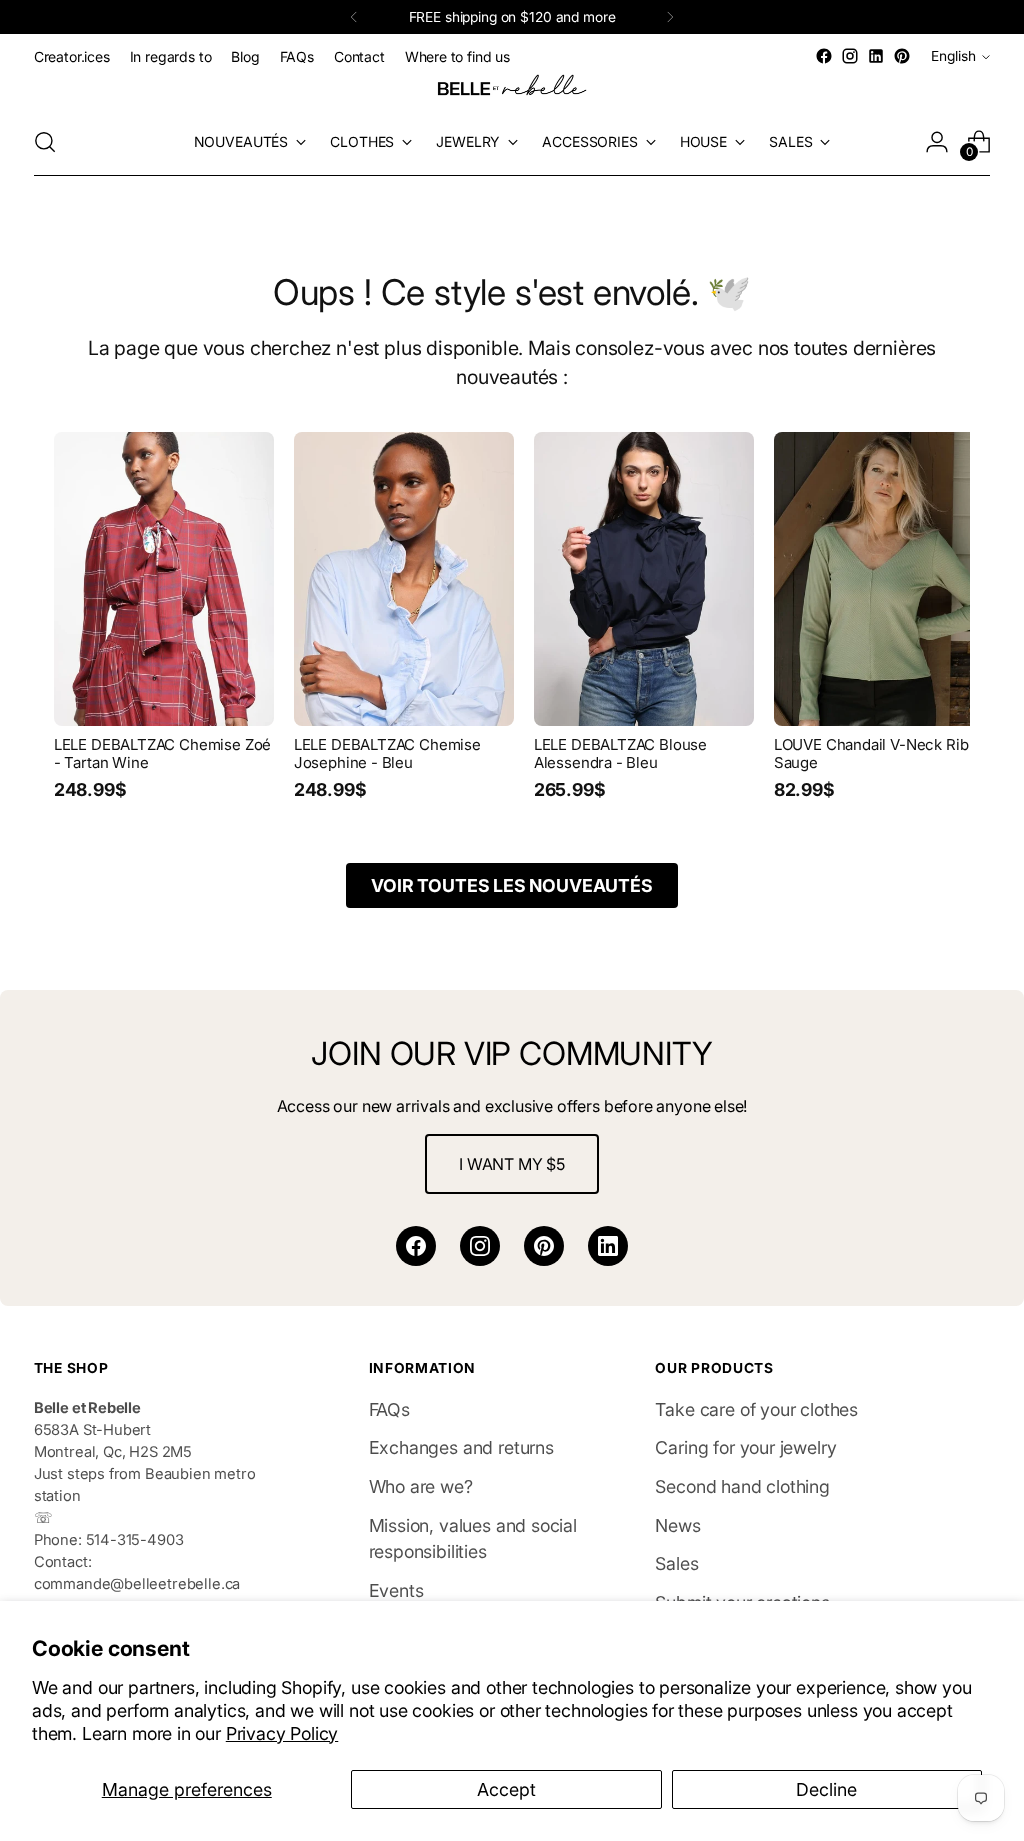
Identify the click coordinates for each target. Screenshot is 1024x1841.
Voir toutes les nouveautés (511, 885)
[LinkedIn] (608, 1246)
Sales (676, 1563)
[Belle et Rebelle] (512, 89)
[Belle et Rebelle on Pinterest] (902, 56)
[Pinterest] (544, 1246)
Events (396, 1590)
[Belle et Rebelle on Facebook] (824, 56)
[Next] (670, 17)
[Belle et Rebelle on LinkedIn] (876, 56)
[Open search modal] (45, 142)
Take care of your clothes (756, 1409)
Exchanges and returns (461, 1447)
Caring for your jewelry (745, 1447)
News (677, 1525)
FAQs (389, 1409)
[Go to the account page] (937, 142)
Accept (506, 1789)
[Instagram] (480, 1246)
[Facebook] (416, 1246)
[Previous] (354, 17)
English (953, 56)
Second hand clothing (742, 1486)
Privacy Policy (282, 1733)
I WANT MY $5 (512, 1164)
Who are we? (421, 1486)
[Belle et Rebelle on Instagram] (850, 56)
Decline (826, 1789)
